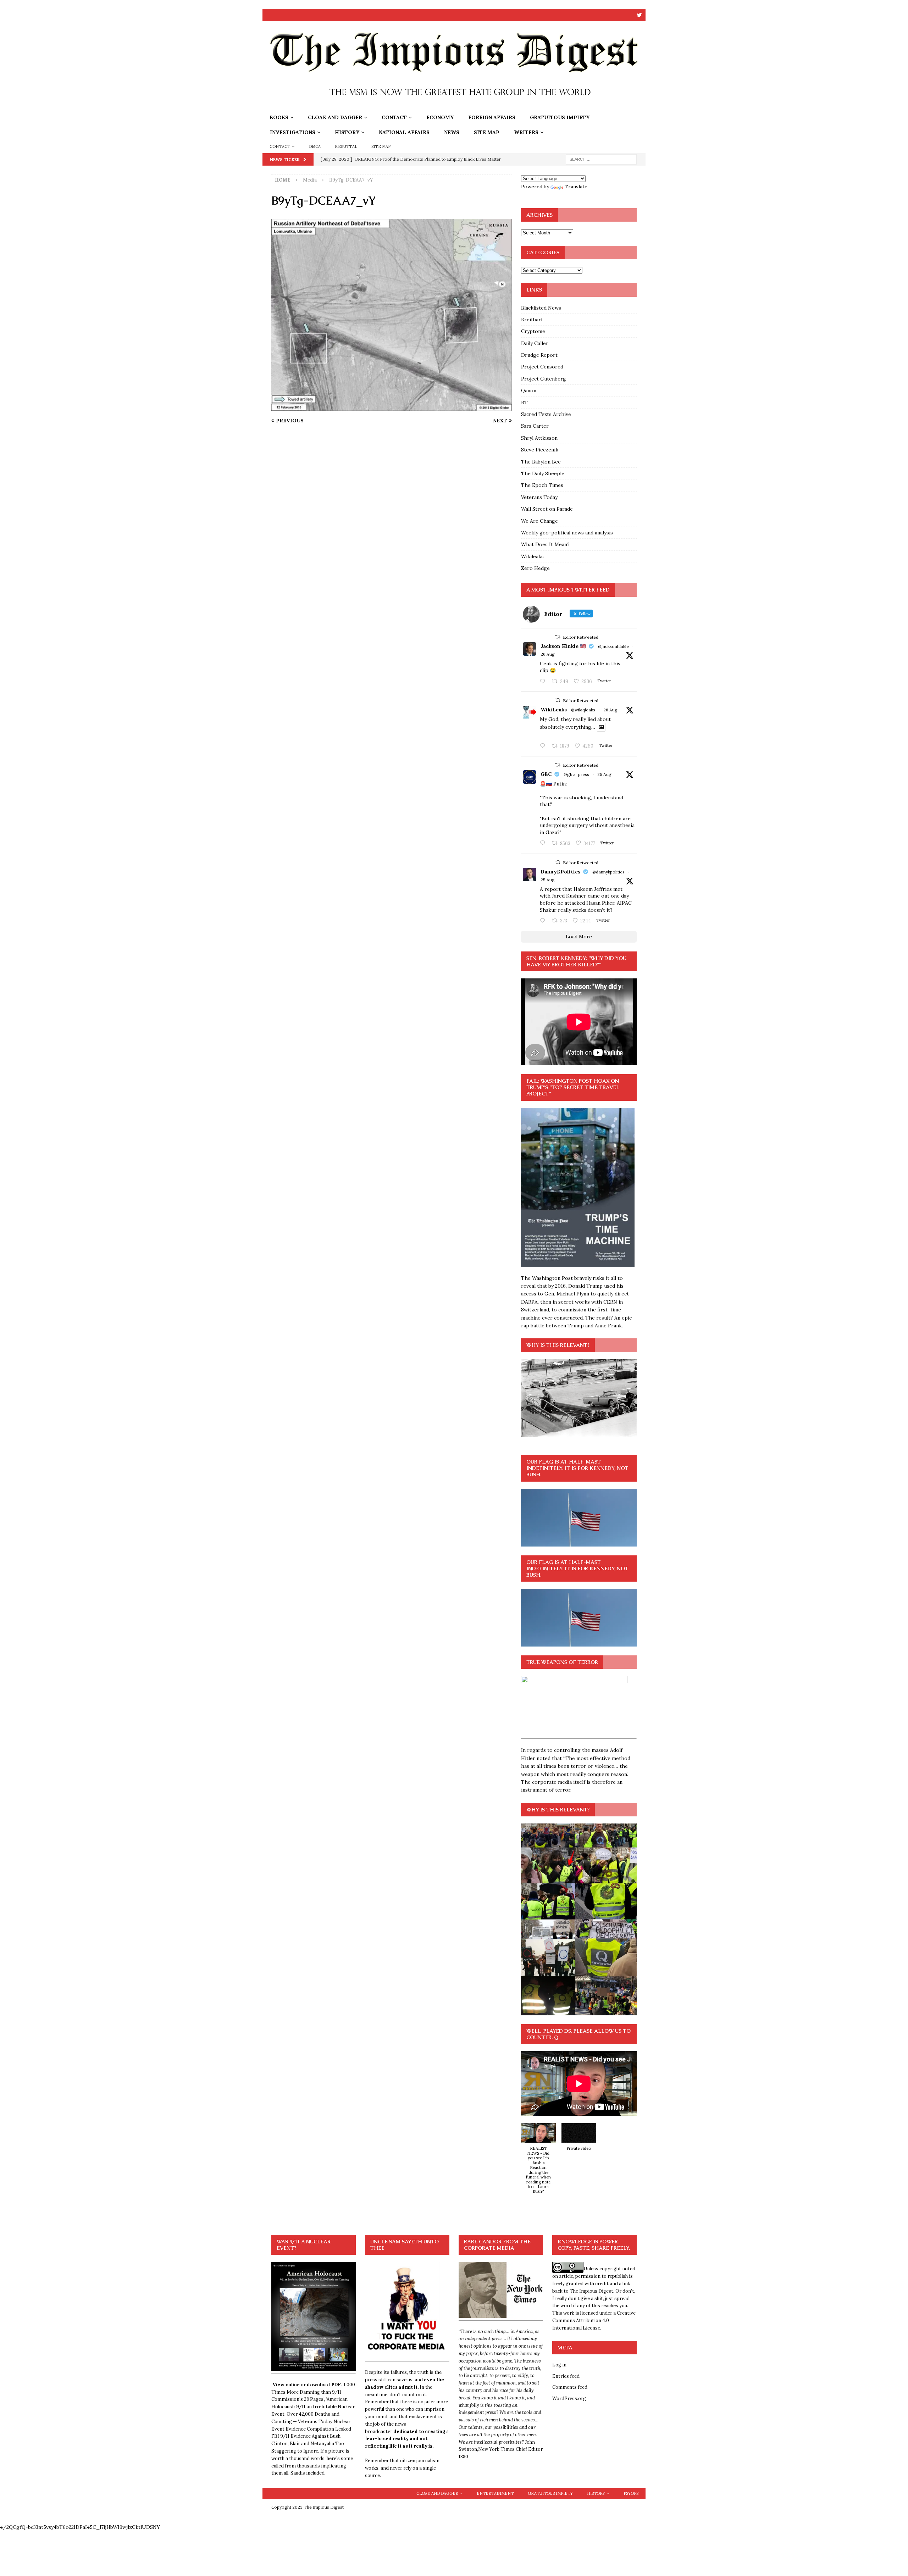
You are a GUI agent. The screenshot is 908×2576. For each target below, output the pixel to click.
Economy (440, 117)
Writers (526, 132)
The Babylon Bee (541, 462)
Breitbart (532, 320)
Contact (394, 117)
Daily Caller (535, 343)
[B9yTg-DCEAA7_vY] (392, 407)
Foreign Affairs (492, 117)
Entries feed (566, 2376)
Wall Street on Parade (547, 509)
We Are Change (539, 521)
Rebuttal (346, 146)
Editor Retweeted (581, 637)
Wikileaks (532, 556)
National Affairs (404, 132)
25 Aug (604, 774)
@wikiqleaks (583, 710)
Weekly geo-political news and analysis (567, 533)
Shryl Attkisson (539, 438)
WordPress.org (569, 2399)
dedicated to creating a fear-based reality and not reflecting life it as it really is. (407, 2439)
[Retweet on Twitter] (558, 637)
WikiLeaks (554, 710)
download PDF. (324, 2385)
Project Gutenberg (544, 379)
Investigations (293, 132)
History (347, 132)
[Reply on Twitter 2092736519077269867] (544, 746)
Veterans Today (539, 497)
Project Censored (542, 367)
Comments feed (570, 2387)
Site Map (487, 132)
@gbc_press (576, 774)
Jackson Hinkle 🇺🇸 (563, 646)
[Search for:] (601, 159)
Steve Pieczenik (540, 450)
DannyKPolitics (560, 872)
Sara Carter (535, 426)
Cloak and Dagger (335, 117)
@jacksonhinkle (613, 646)
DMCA (315, 146)
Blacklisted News (541, 308)
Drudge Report (539, 355)
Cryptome (533, 331)
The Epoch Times (542, 485)
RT (524, 402)
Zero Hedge (535, 568)
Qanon (529, 390)
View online (286, 2385)
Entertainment (495, 2493)
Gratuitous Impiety (560, 117)
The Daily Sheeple (543, 473)
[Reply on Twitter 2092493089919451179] (544, 682)
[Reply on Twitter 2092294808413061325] (544, 843)
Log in (559, 2365)
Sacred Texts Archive (546, 414)
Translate (576, 187)
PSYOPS (631, 2493)
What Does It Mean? (545, 544)
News (452, 132)
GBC (546, 774)
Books (279, 117)
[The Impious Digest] (454, 106)
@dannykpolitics (608, 872)
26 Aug (548, 654)
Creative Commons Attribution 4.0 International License (594, 2320)
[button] (538, 2162)
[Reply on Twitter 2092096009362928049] (544, 921)
